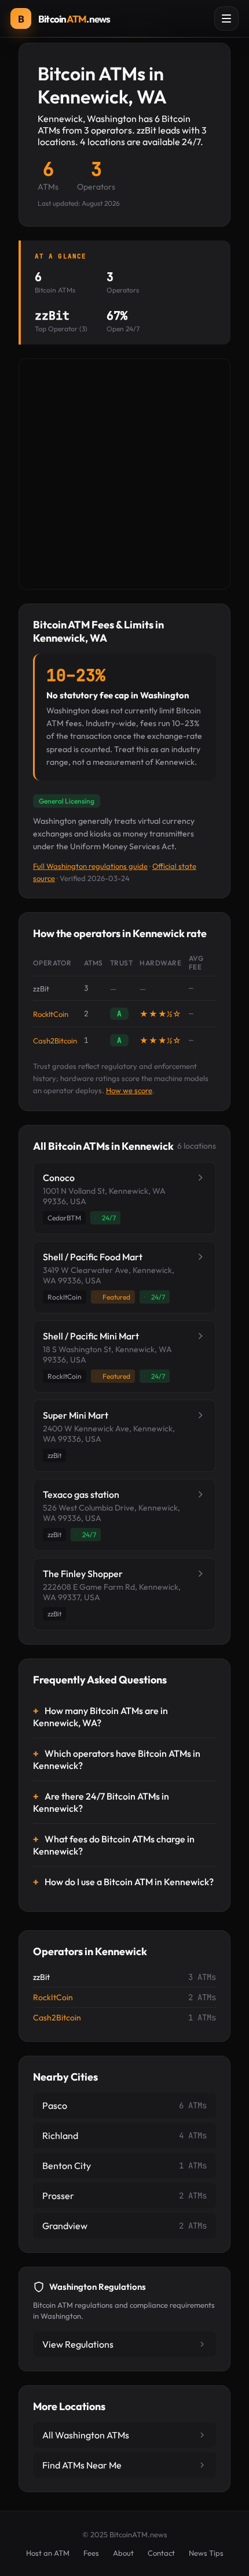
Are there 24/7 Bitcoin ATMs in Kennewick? (101, 1802)
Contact (161, 2553)
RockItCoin (51, 1014)
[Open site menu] (226, 18)
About (123, 2553)
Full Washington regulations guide (90, 866)
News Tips (206, 2553)
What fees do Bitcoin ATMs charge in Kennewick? (114, 1845)
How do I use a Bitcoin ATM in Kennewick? (129, 1882)
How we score (129, 1090)
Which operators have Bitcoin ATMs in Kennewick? (117, 1759)
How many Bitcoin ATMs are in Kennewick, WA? (100, 1717)
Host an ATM (48, 2553)
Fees (91, 2553)
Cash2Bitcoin (55, 1041)
